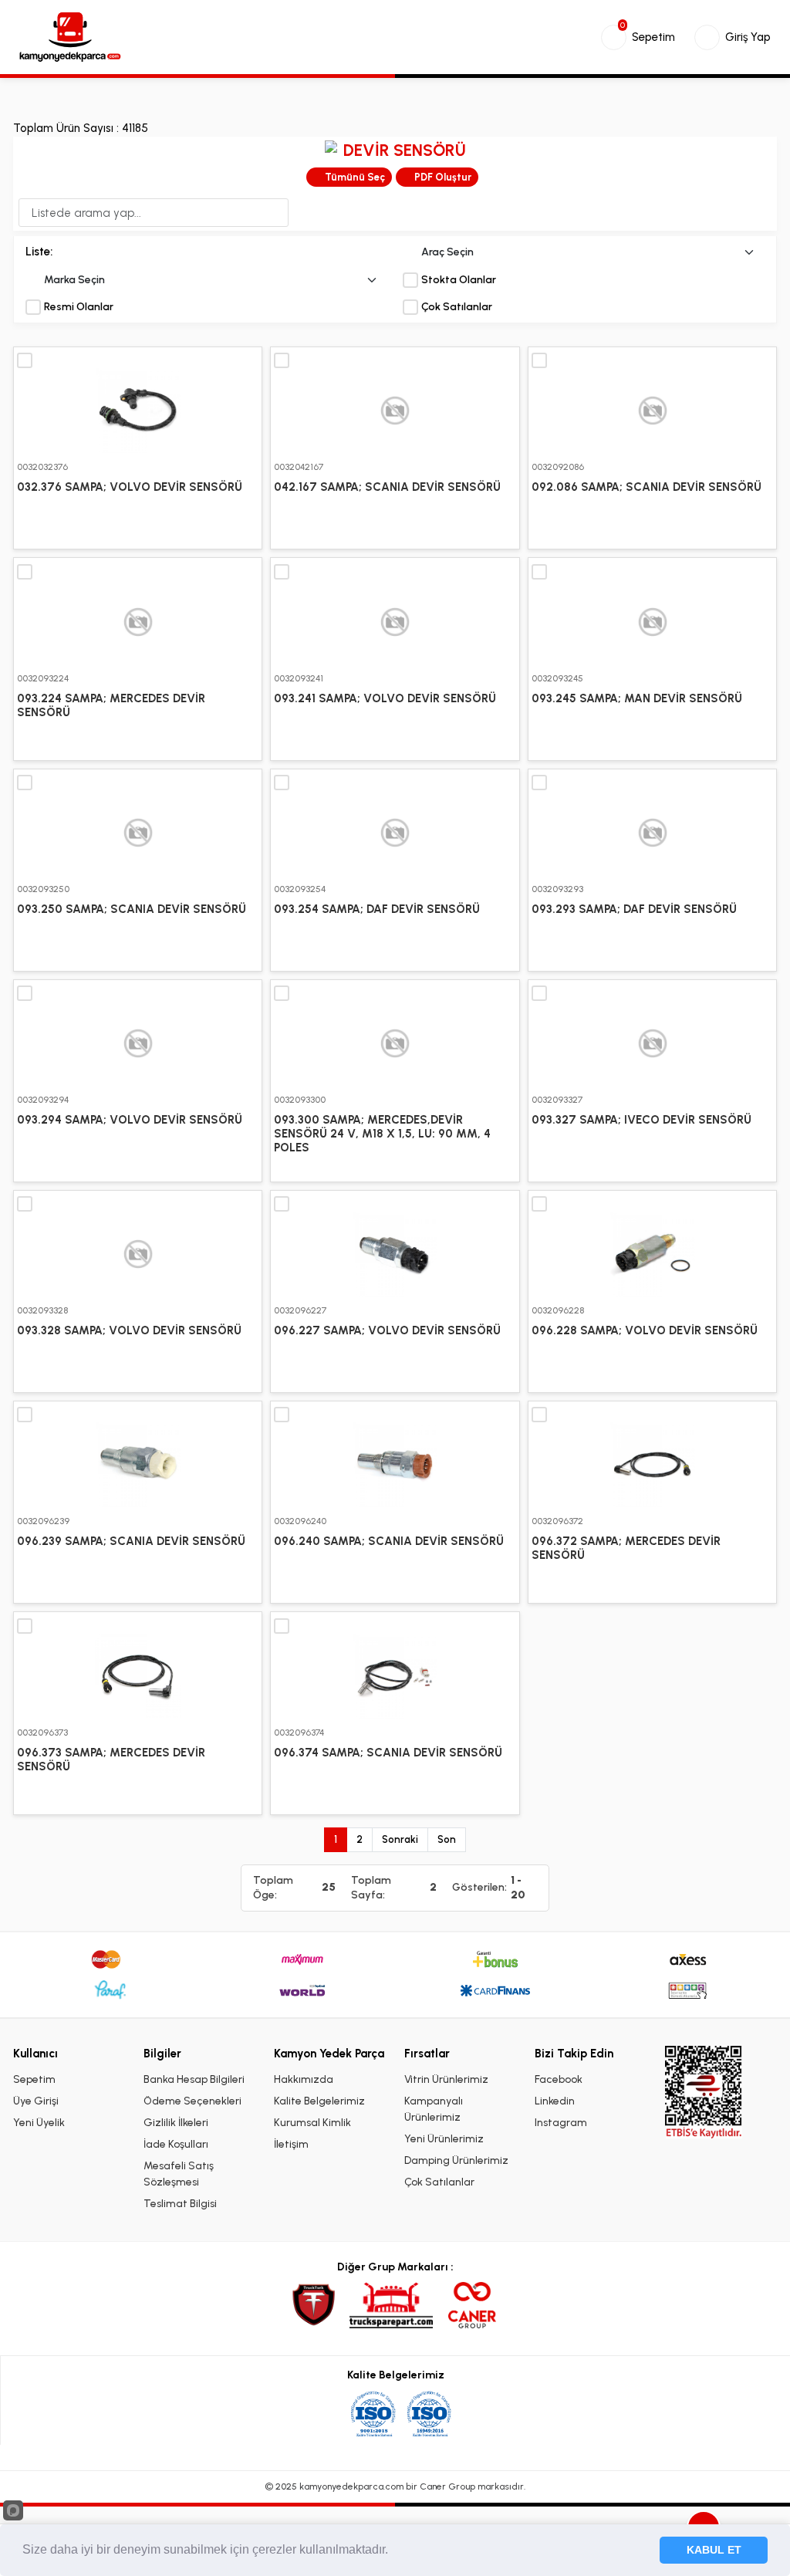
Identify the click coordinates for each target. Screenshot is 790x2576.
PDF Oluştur (443, 177)
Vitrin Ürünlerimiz (446, 2079)
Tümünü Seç (355, 177)
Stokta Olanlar (459, 280)
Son (447, 1839)
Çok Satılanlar (457, 307)
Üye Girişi (36, 2101)
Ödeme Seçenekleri (192, 2101)
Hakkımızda (304, 2079)
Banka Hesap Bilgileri (194, 2079)
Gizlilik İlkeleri (176, 2123)
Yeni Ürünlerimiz (444, 2139)
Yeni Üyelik (39, 2123)
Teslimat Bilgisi (180, 2204)
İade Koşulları (176, 2144)
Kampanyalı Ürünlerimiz (434, 2109)
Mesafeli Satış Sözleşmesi (179, 2174)
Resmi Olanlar (79, 307)
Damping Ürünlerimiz (456, 2160)
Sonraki (400, 1839)
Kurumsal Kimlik (312, 2123)
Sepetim (34, 2079)
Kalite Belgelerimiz (319, 2101)
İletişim (291, 2144)
